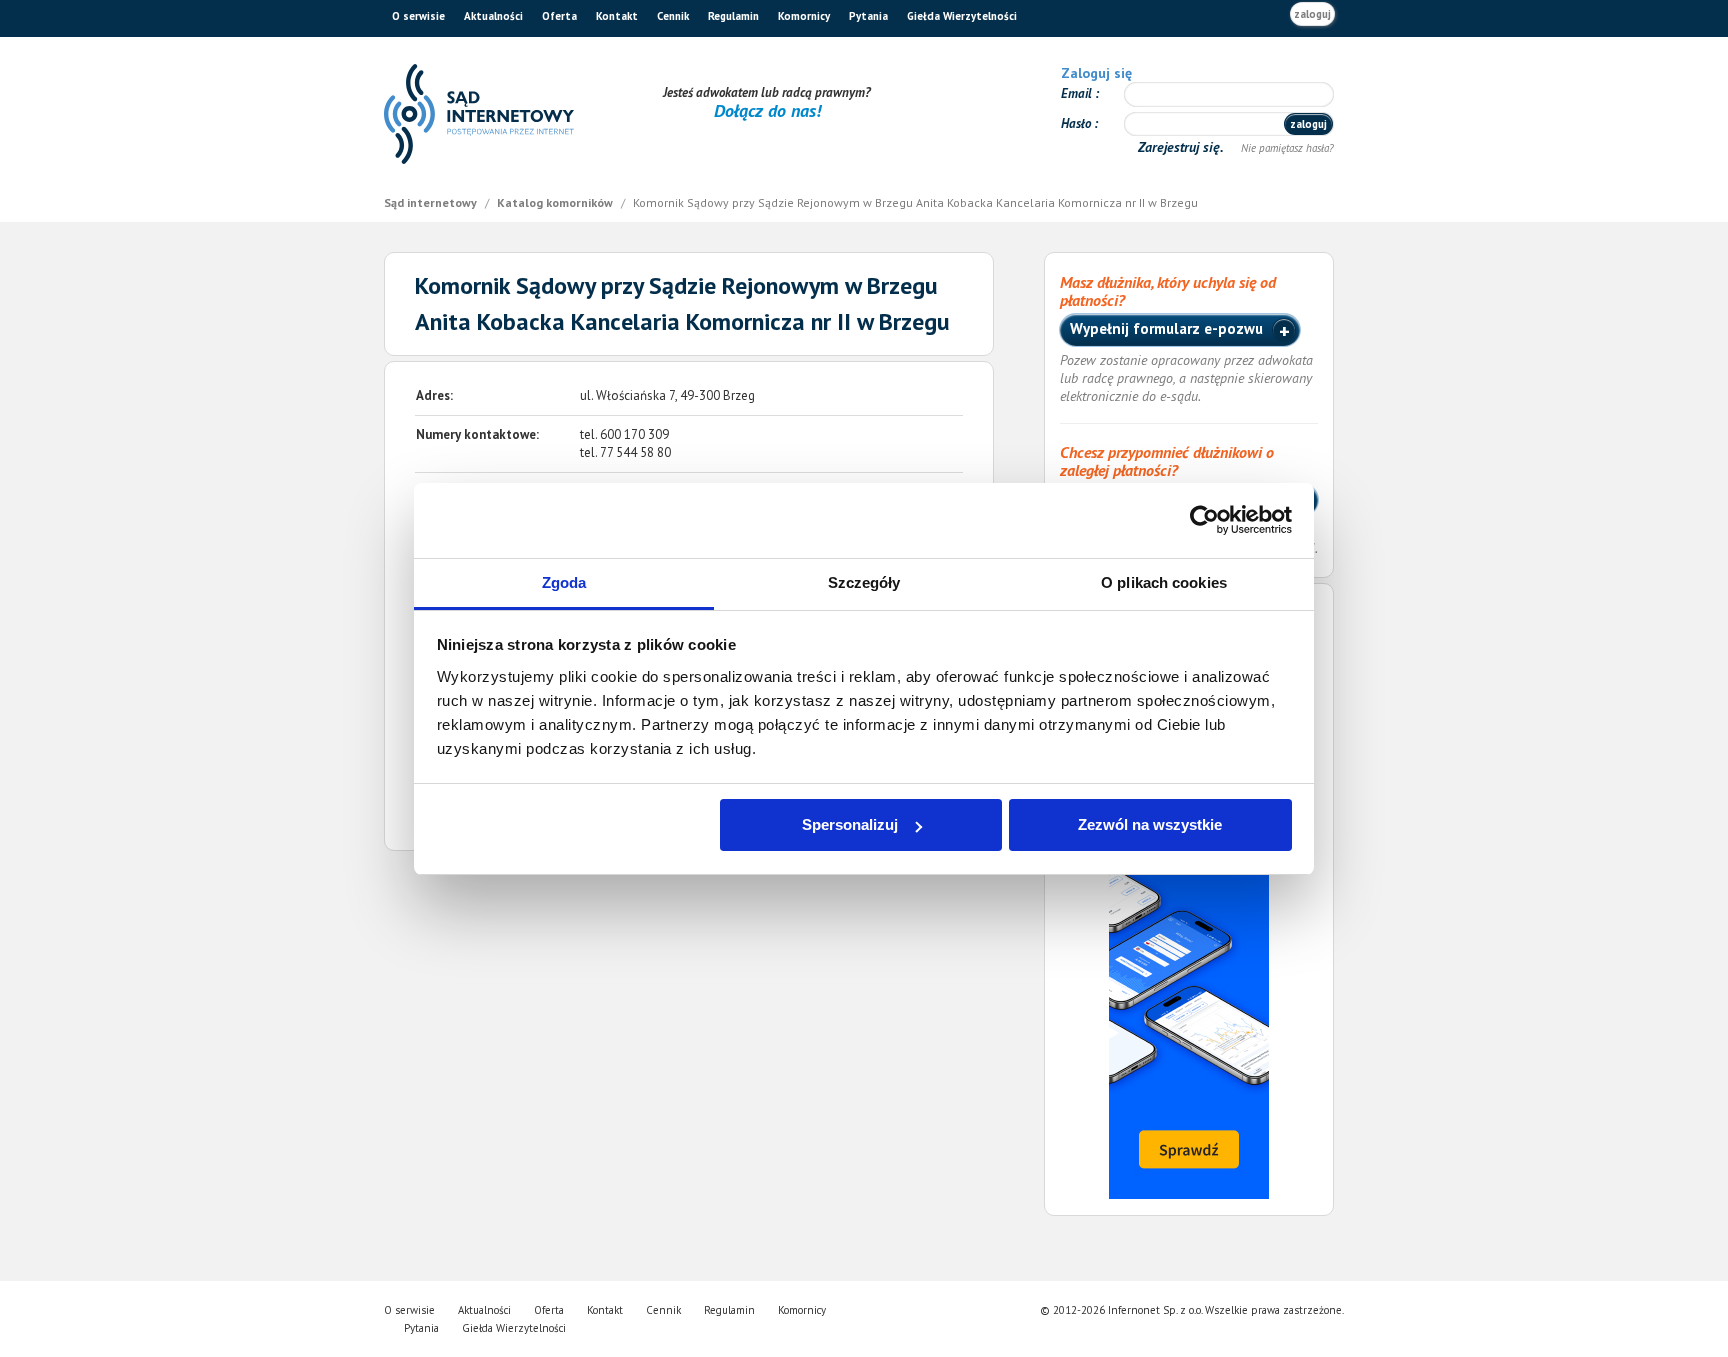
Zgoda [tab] (564, 582)
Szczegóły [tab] (864, 582)
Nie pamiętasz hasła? (1287, 148)
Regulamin (733, 16)
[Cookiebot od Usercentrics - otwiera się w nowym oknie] (1204, 520)
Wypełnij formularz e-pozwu (1168, 328)
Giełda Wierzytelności (962, 16)
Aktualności (493, 16)
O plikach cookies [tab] (1164, 582)
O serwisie (418, 16)
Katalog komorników (556, 202)
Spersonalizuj (850, 824)
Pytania (868, 16)
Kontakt (617, 16)
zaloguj (1312, 14)
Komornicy (804, 16)
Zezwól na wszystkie (1150, 824)
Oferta (559, 16)
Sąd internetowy (432, 202)
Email (1078, 93)
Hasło (1077, 123)
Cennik (673, 16)
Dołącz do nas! (767, 110)
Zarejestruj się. (1182, 147)
